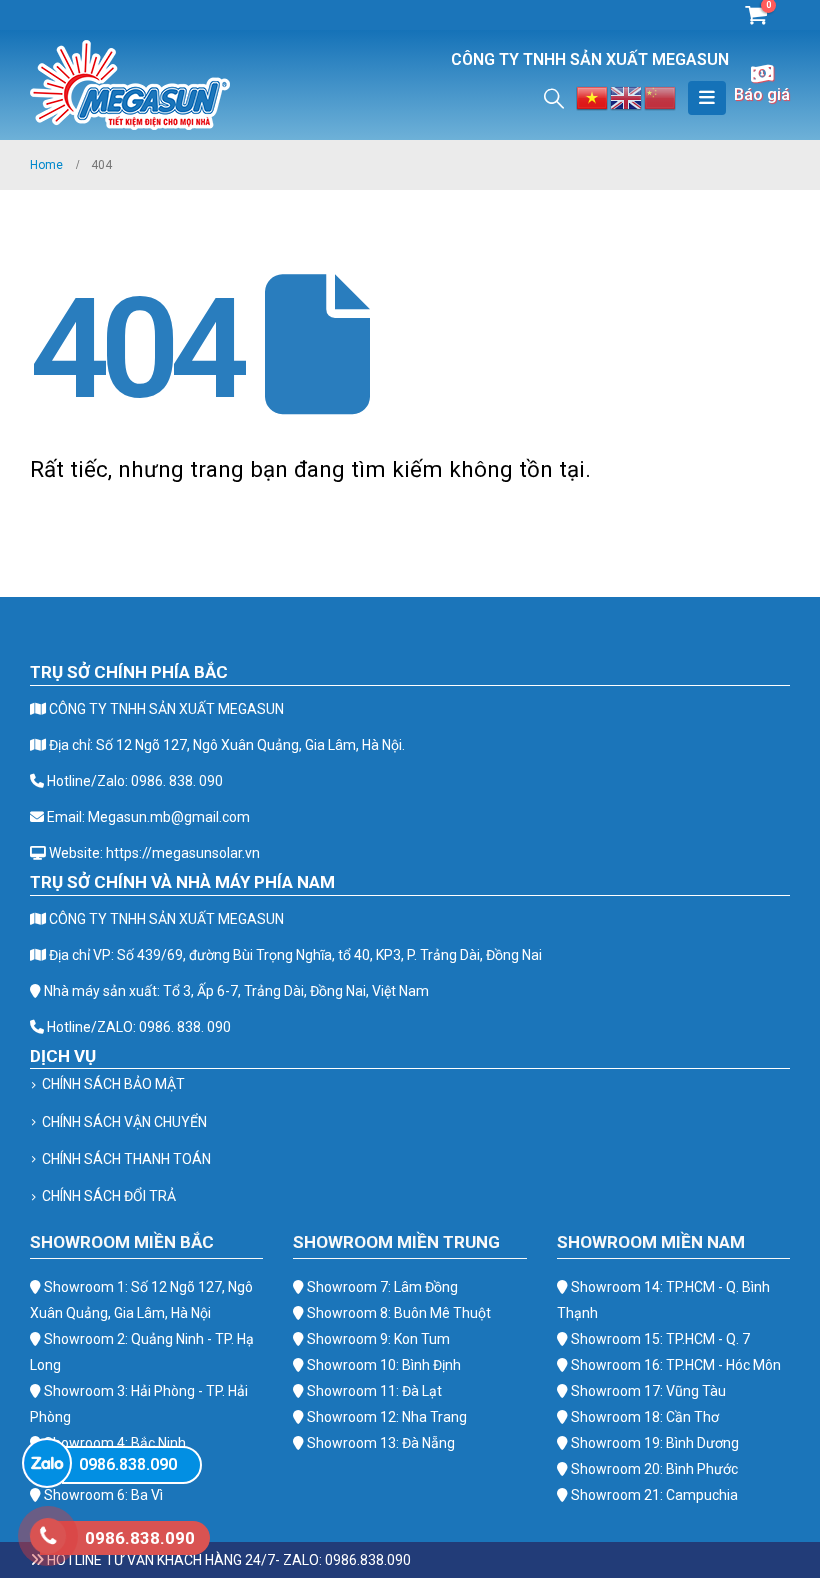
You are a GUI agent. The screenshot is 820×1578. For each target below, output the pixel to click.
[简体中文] (661, 96)
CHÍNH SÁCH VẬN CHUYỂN (124, 1122)
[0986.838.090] (47, 1463)
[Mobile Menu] (707, 98)
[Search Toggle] (554, 98)
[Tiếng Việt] (593, 96)
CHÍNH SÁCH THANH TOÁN (126, 1159)
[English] (627, 96)
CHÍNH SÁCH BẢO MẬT (113, 1084)
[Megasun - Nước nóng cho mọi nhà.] (130, 85)
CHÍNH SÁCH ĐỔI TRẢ (109, 1196)
